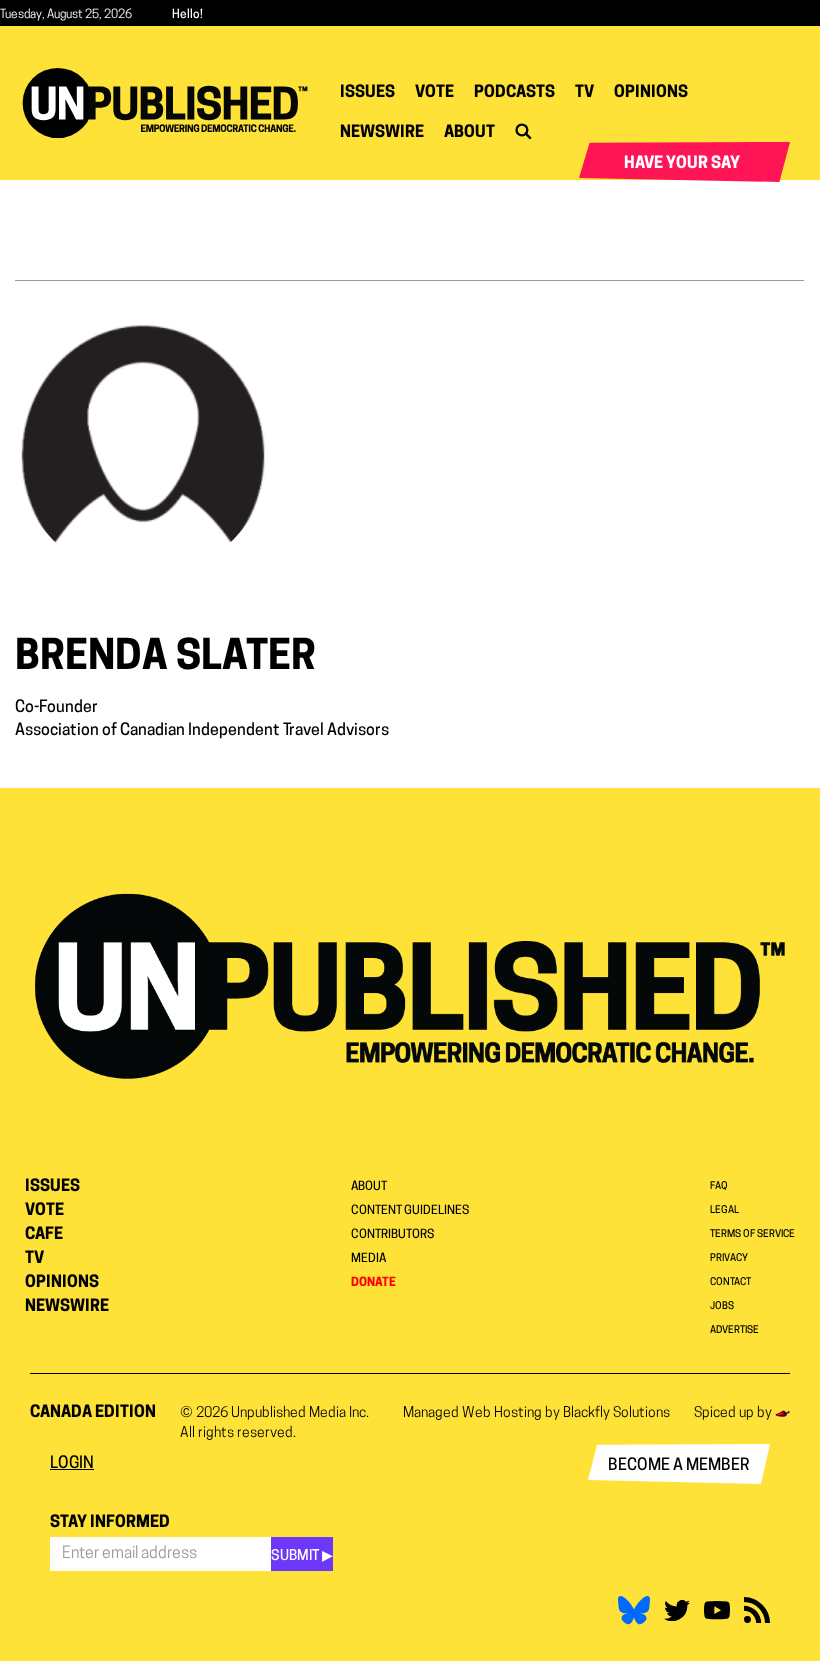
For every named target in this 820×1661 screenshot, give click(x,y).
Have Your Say (682, 164)
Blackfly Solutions (616, 1413)
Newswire (382, 133)
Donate (373, 1283)
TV (584, 93)
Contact (730, 1282)
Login (72, 1464)
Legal (724, 1210)
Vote (434, 93)
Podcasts (514, 93)
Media (368, 1259)
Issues (367, 93)
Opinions (651, 93)
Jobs (722, 1306)
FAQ (719, 1186)
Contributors (392, 1235)
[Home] (172, 103)
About (469, 133)
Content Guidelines (410, 1211)
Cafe (44, 1235)
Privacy (729, 1258)
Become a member (679, 1466)
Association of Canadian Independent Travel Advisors (202, 731)
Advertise (734, 1330)
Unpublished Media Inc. (300, 1413)
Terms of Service (752, 1234)
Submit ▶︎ (302, 1556)
